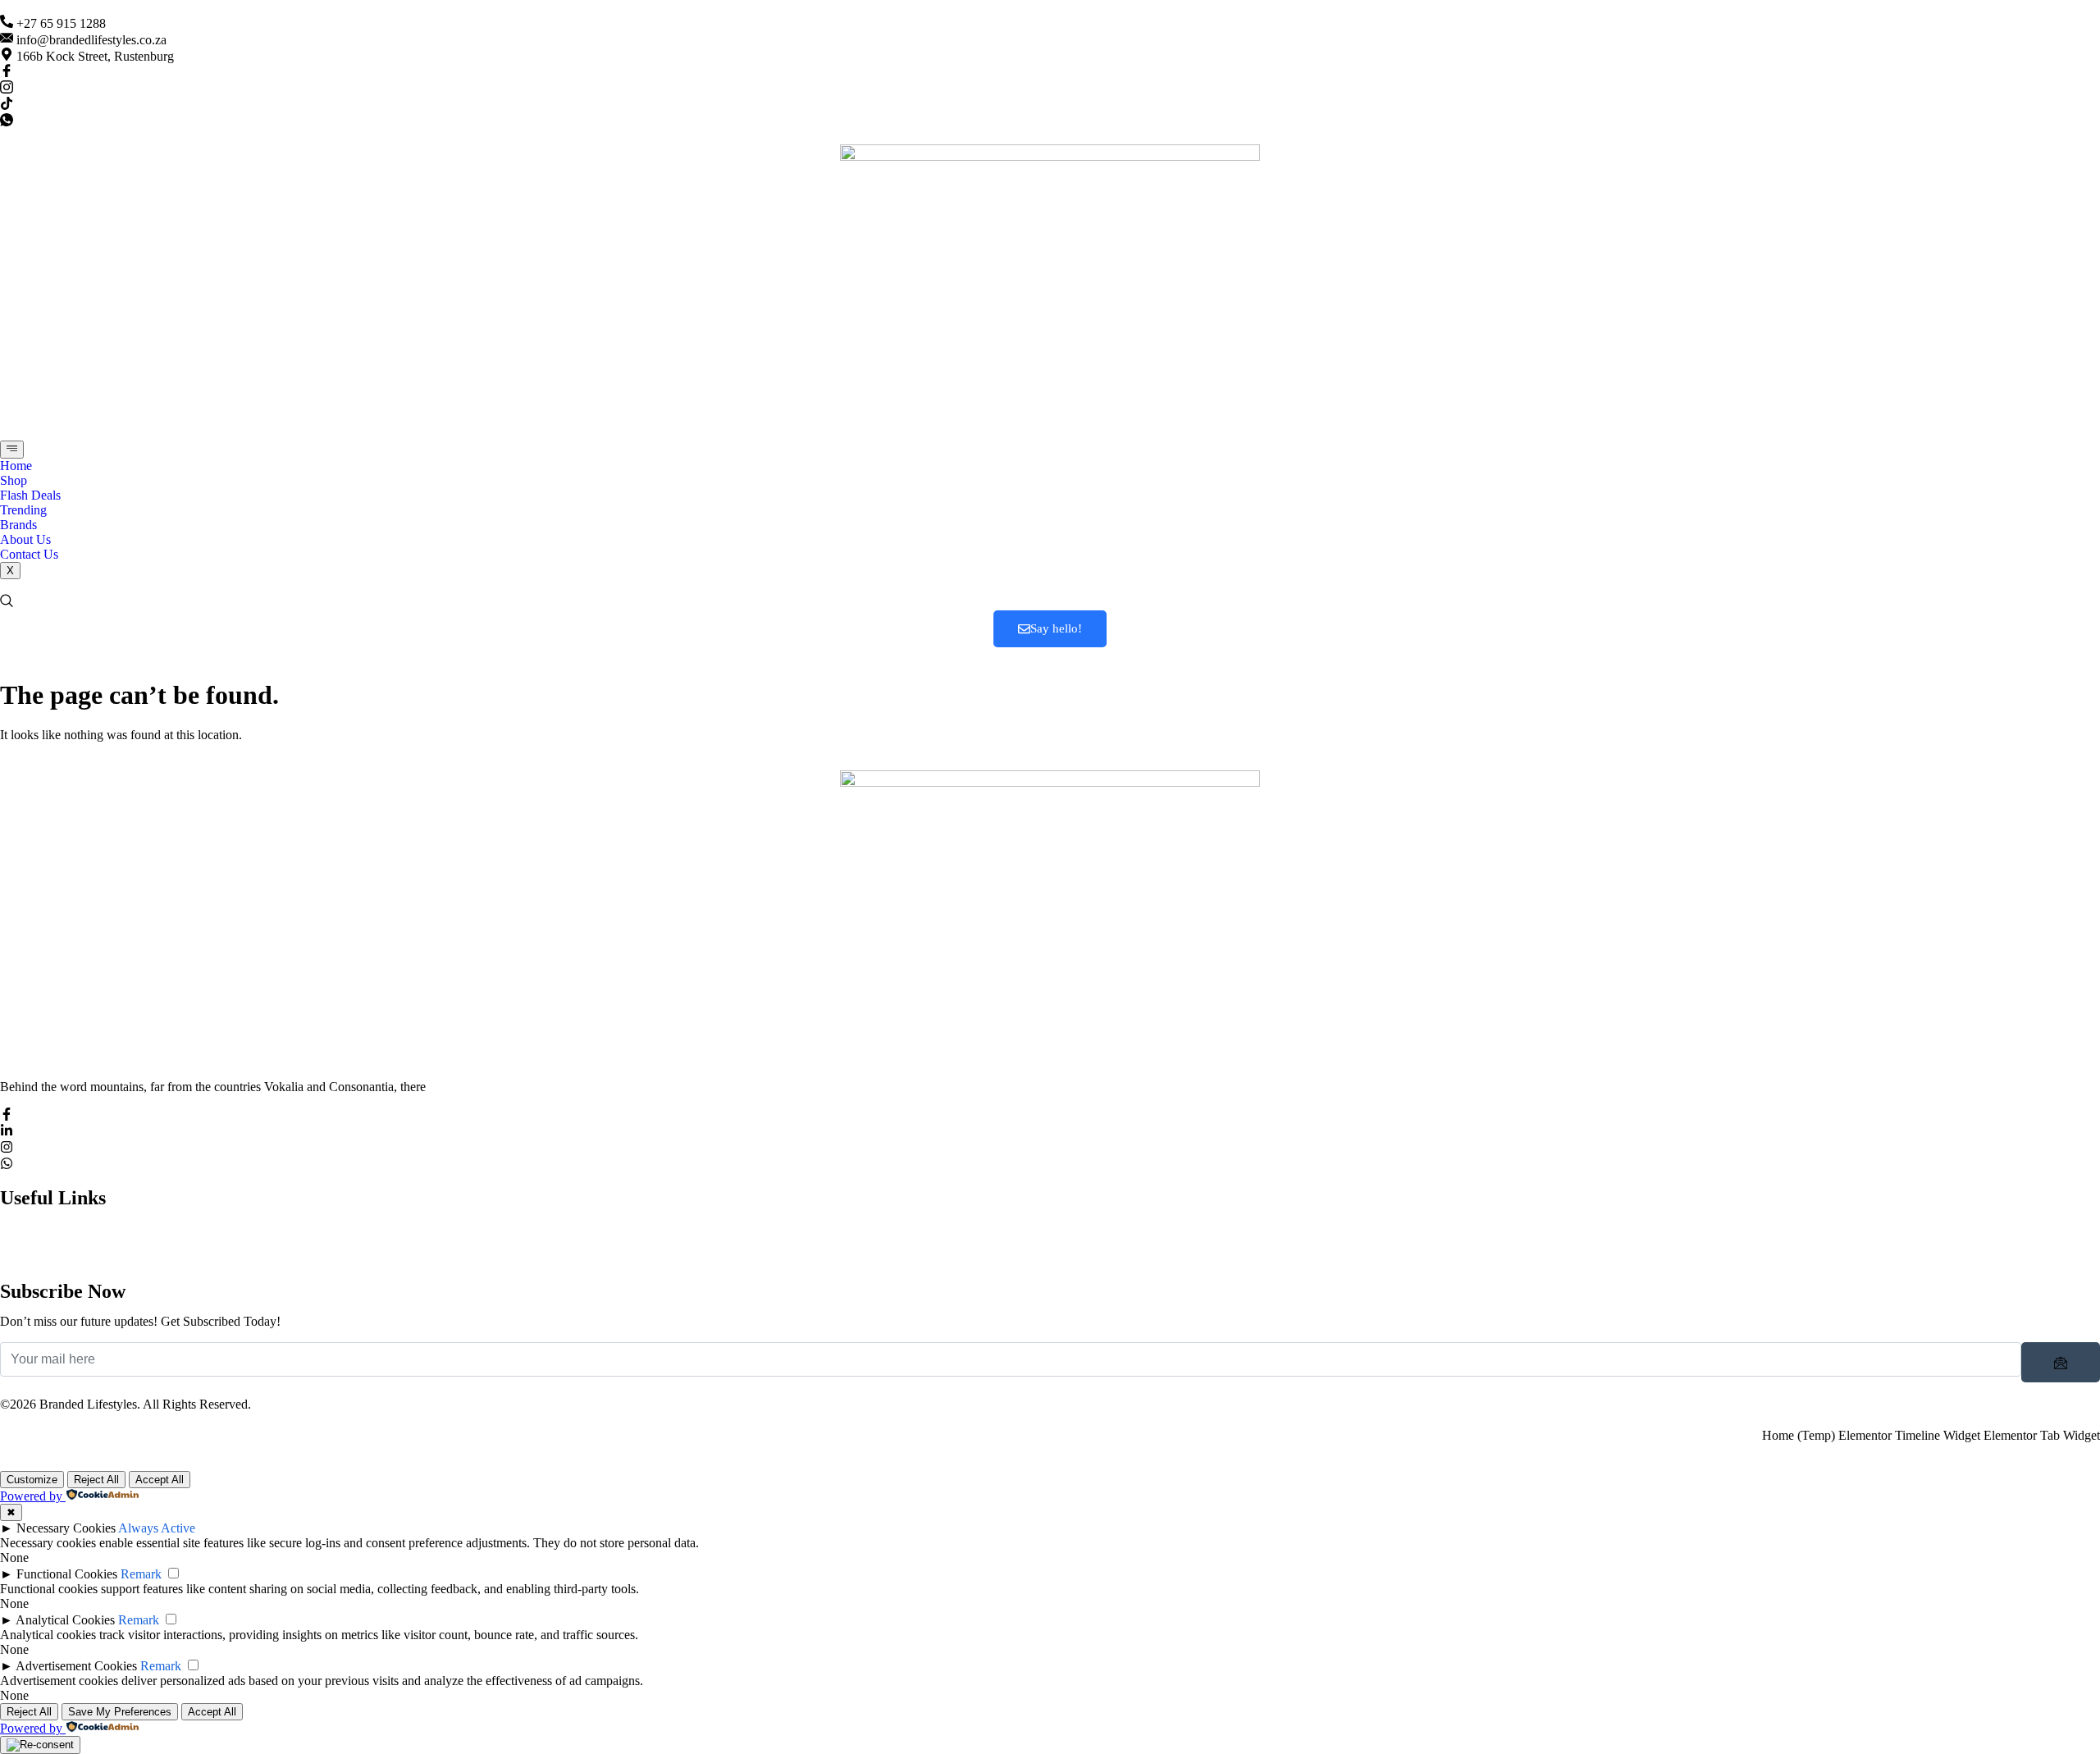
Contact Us (29, 554)
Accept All (160, 1480)
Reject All (96, 1480)
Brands (18, 525)
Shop (14, 480)
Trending (23, 510)
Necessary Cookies (66, 1528)
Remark (141, 1574)
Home (16, 466)
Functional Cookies (67, 1574)
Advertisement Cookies (76, 1666)
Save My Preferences (120, 1712)
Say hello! (1056, 628)
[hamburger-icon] (12, 450)
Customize (32, 1480)
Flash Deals (30, 495)
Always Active (157, 1528)
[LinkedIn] (7, 1133)
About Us (25, 539)
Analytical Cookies (65, 1620)
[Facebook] (7, 73)
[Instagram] (7, 89)
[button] (7, 603)
